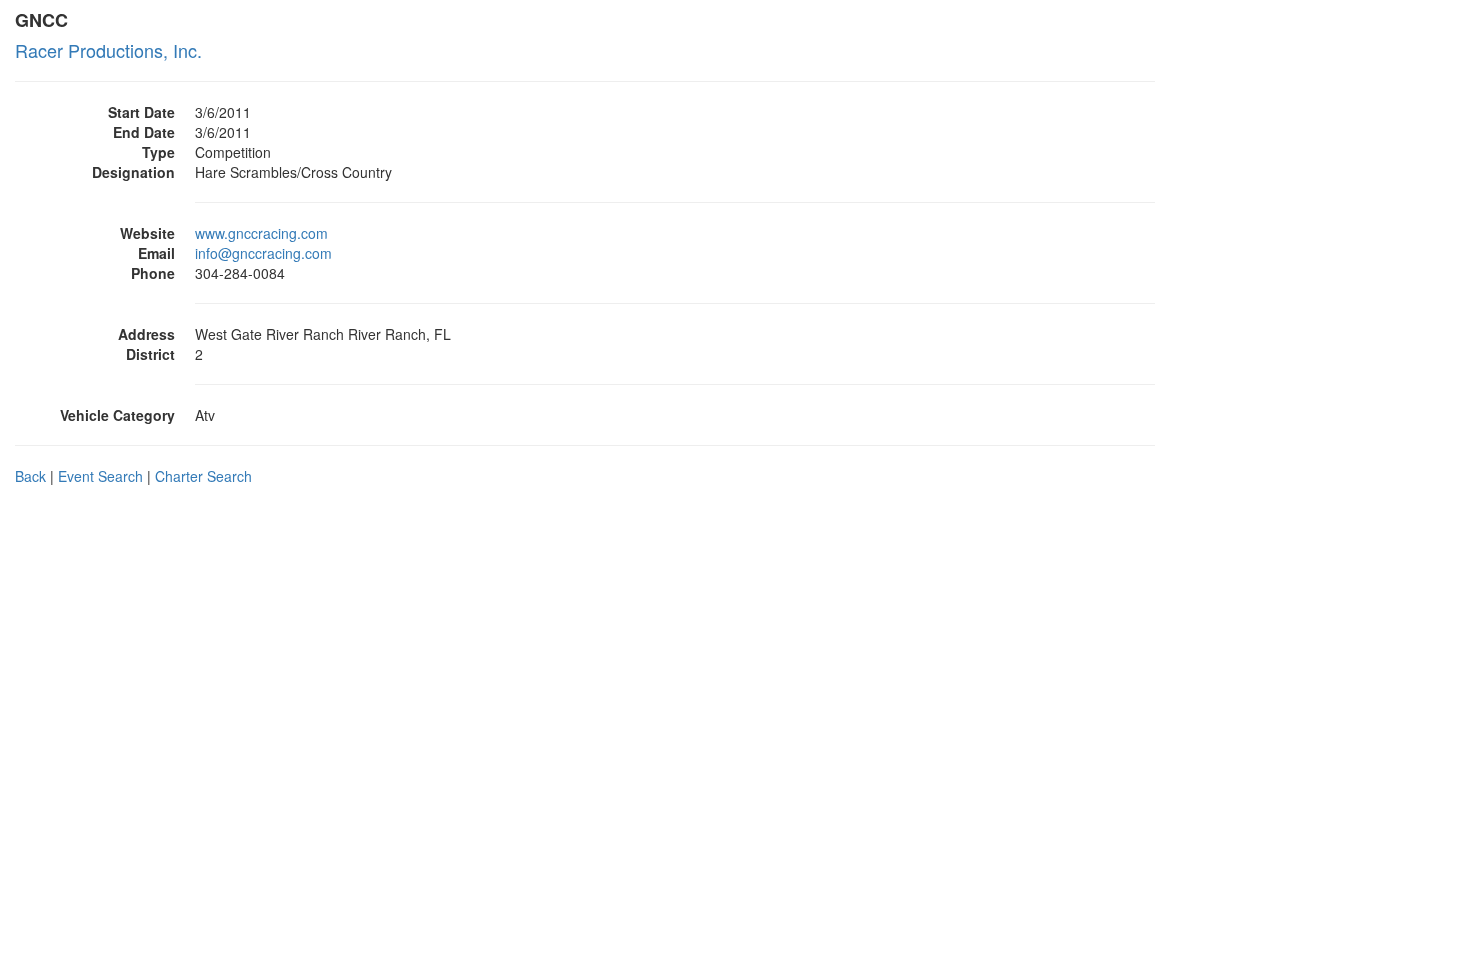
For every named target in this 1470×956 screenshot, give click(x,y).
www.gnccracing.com (261, 233)
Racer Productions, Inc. (108, 50)
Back (30, 476)
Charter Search (203, 476)
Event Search (100, 476)
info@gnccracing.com (263, 253)
